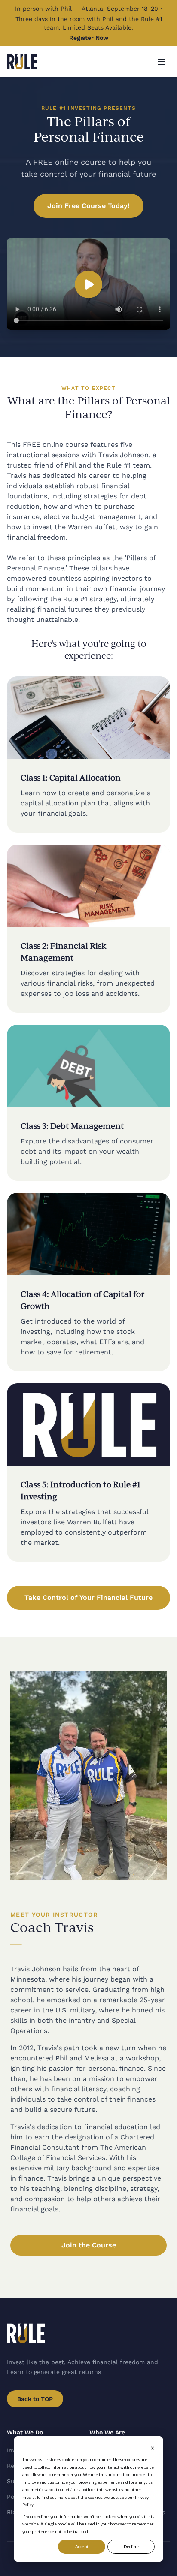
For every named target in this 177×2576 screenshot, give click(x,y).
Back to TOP (35, 2399)
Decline (131, 2546)
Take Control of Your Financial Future (88, 1597)
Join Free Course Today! (88, 206)
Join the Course (89, 2245)
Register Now (89, 38)
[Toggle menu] (162, 62)
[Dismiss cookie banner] (153, 2448)
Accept (82, 2546)
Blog (13, 2512)
